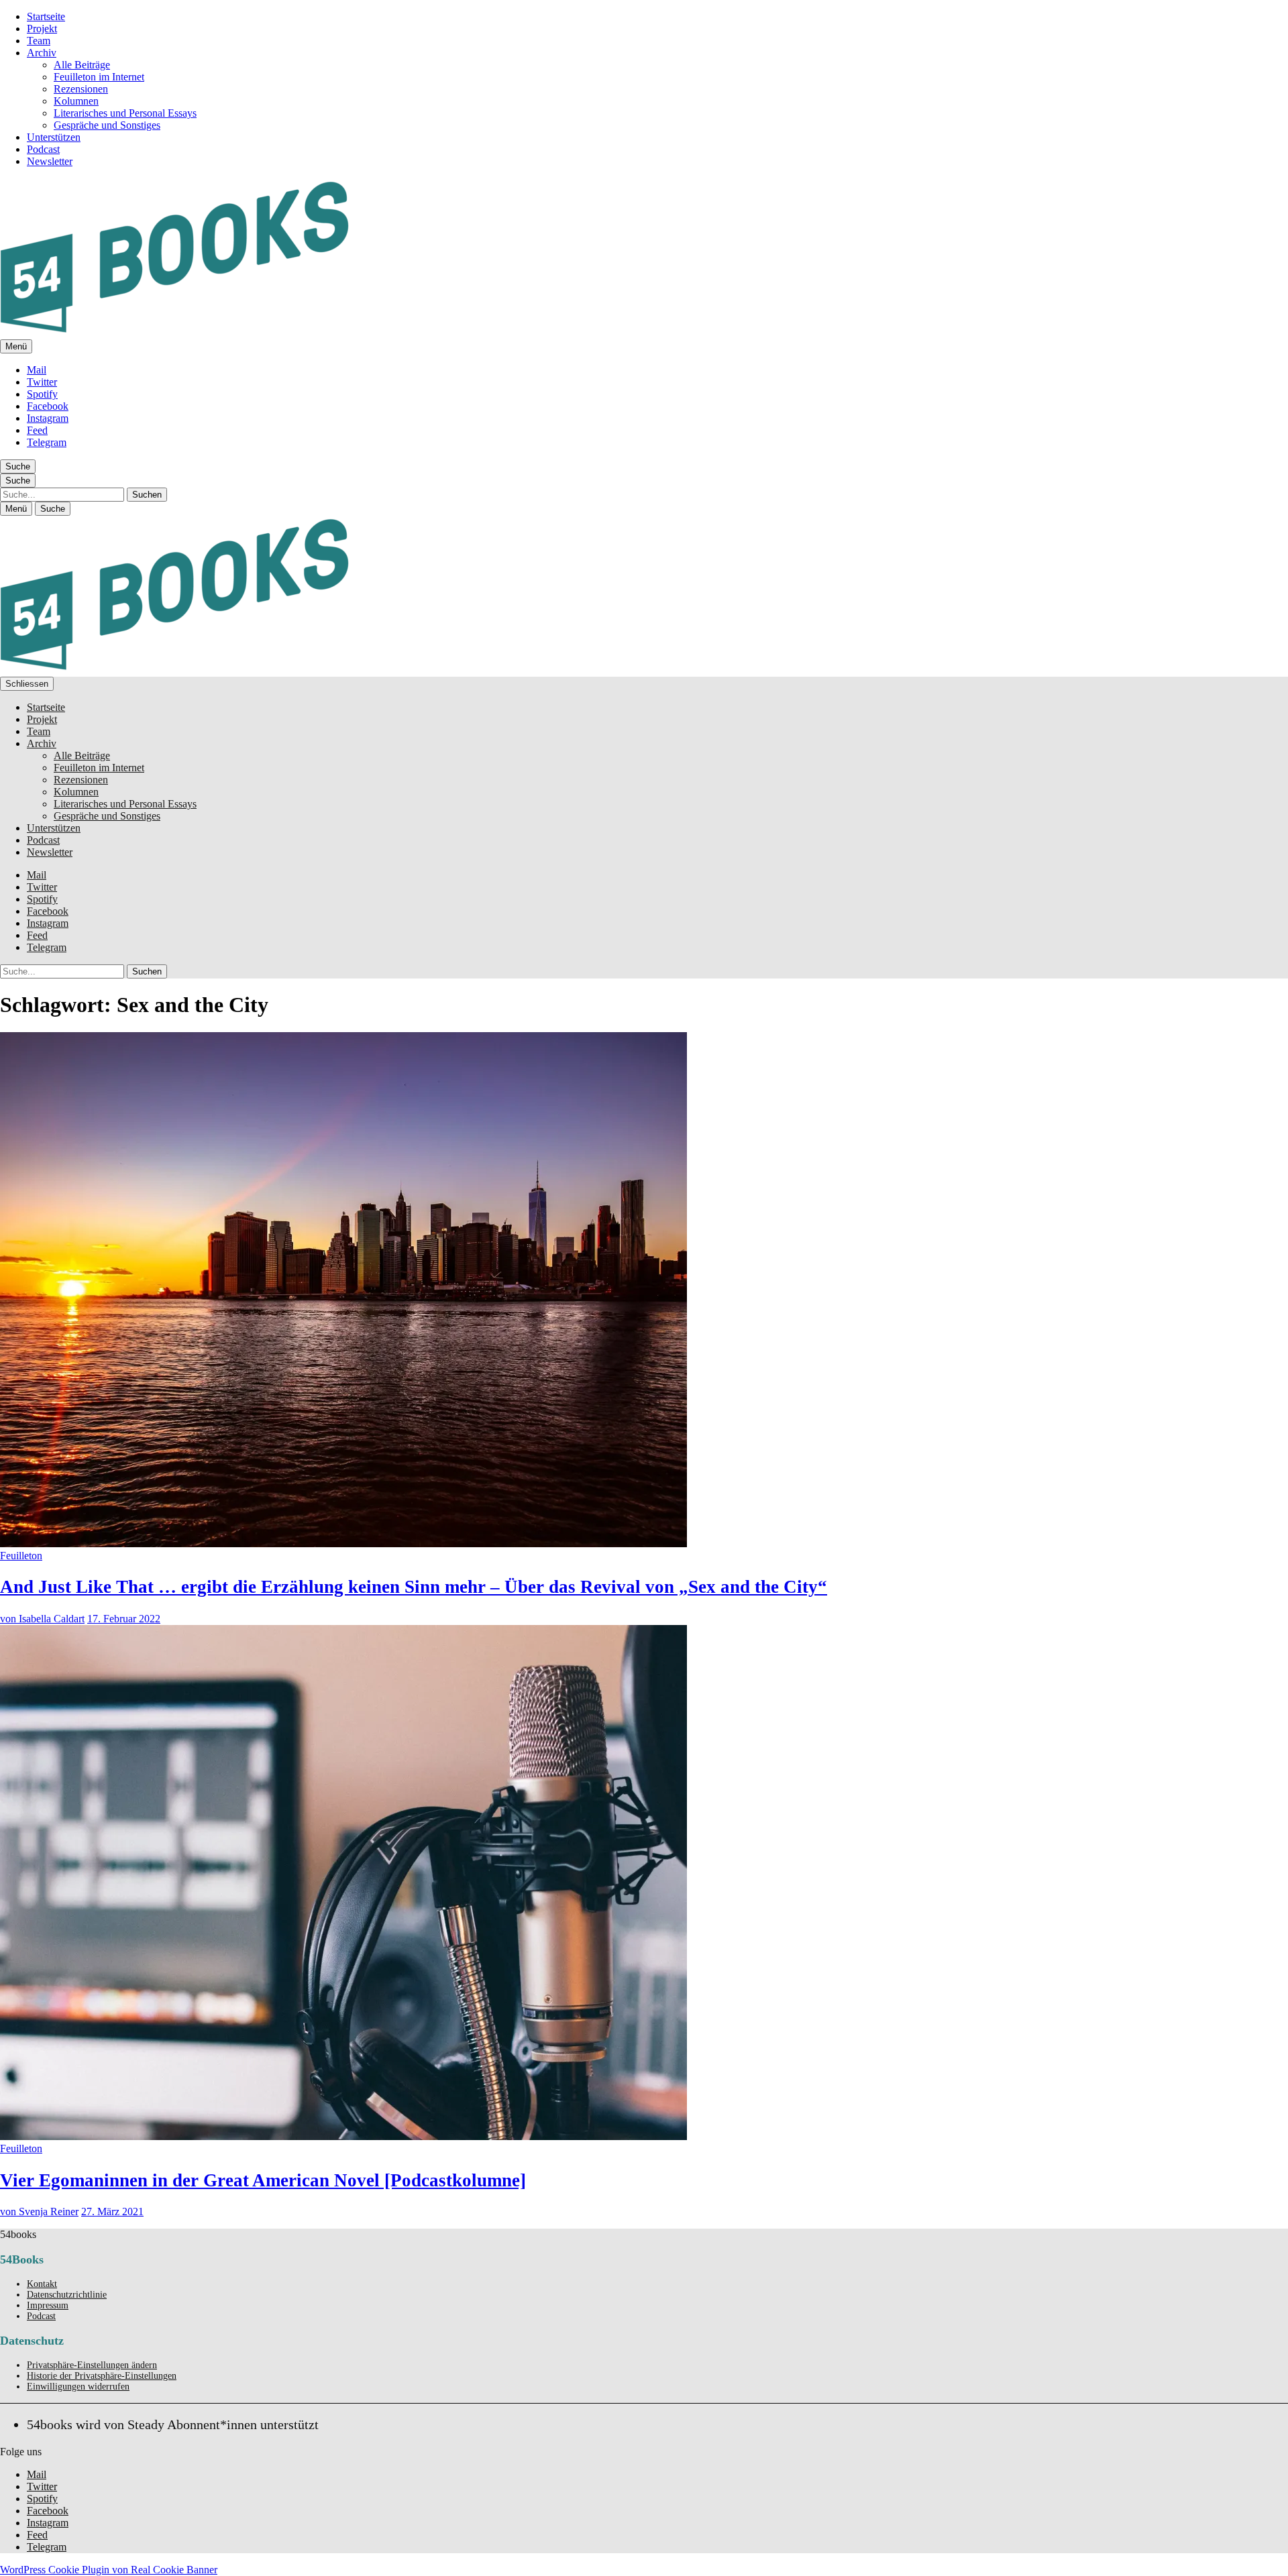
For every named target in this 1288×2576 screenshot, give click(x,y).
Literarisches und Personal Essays (125, 113)
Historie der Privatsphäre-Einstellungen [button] (102, 2376)
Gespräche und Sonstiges (107, 125)
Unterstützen (54, 137)
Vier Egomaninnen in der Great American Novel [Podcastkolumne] (263, 2180)
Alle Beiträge (82, 65)
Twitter (42, 382)
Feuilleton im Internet (99, 77)
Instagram (48, 418)
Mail (37, 370)
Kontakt (42, 2284)
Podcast (43, 149)
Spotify (42, 394)
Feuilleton (21, 1556)
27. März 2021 (112, 2211)
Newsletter (50, 161)
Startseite (46, 16)
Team (39, 41)
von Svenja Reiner (39, 2211)
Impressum (48, 2305)
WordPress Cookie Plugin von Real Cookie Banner (109, 2570)
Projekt (42, 29)
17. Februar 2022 (124, 1619)
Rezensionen (81, 89)
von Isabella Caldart (42, 1619)
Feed (37, 430)
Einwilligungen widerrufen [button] (78, 2387)
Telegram (47, 442)
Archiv (42, 53)
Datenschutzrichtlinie (67, 2295)
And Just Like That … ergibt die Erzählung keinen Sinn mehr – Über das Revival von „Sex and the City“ (414, 1587)
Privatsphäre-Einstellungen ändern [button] (92, 2365)
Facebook (48, 406)
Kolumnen (76, 101)
